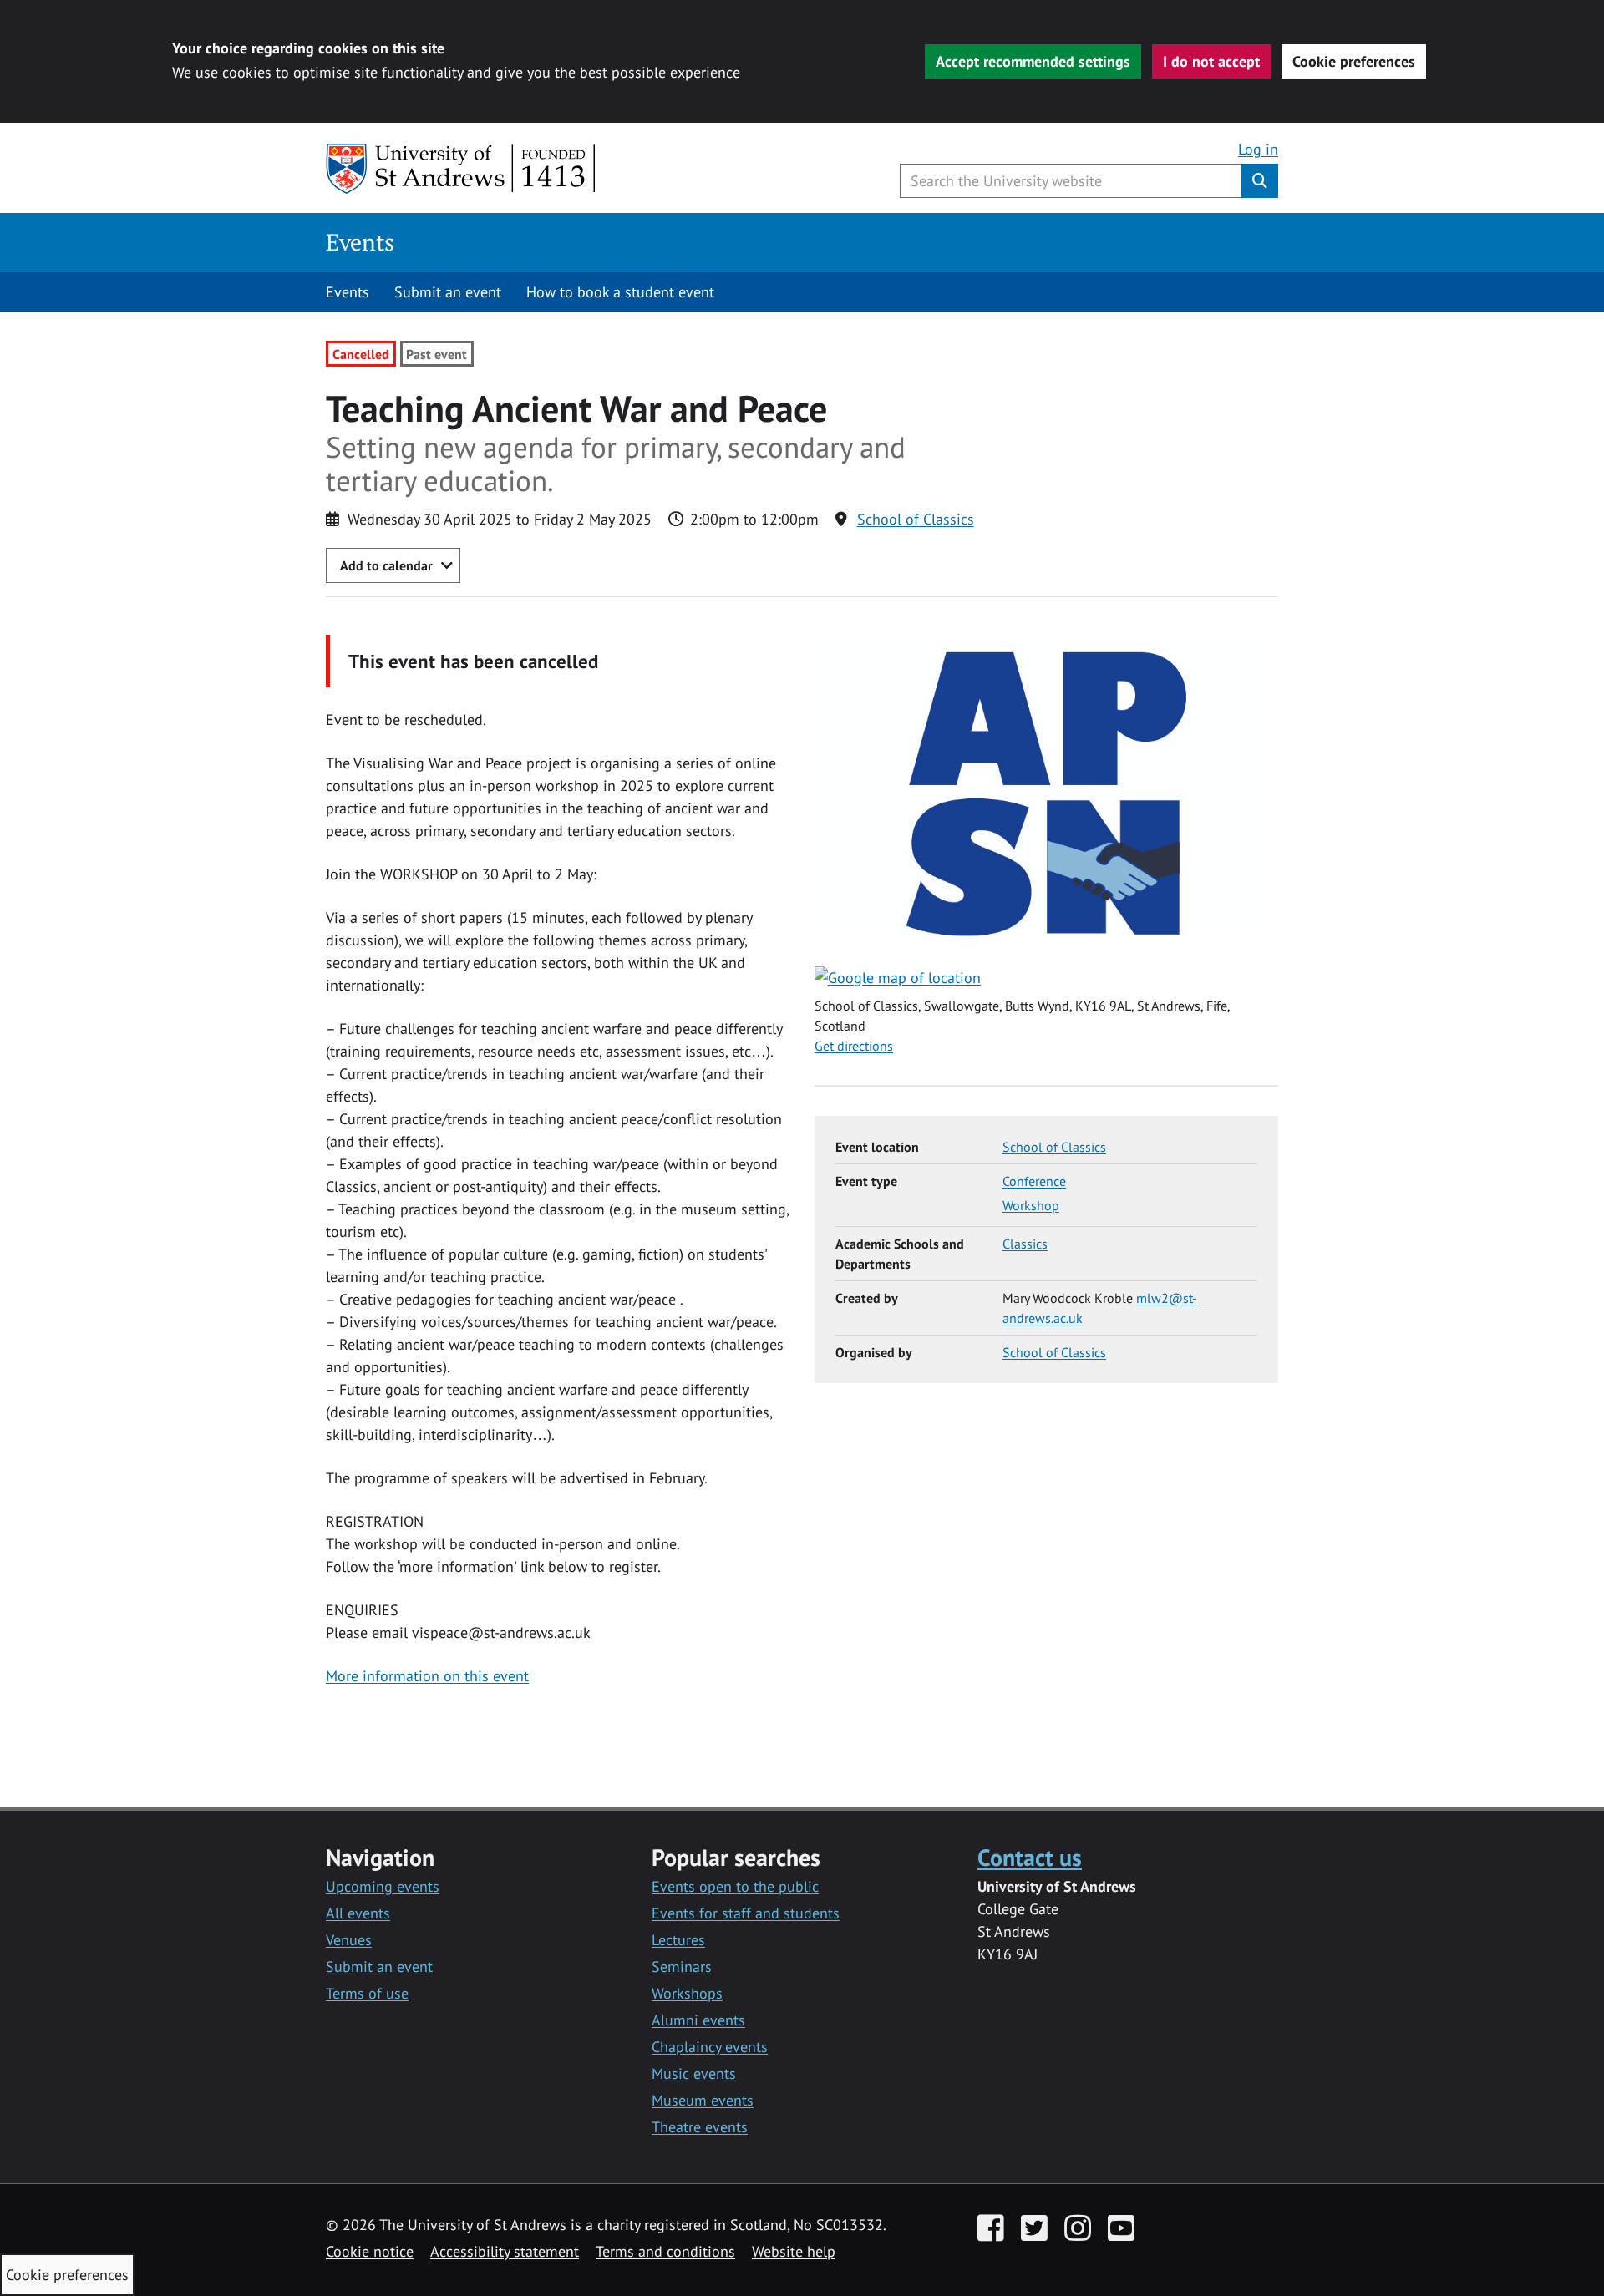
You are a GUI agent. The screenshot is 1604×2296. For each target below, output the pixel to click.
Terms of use (367, 1993)
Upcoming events (383, 1886)
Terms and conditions (665, 2251)
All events (358, 1913)
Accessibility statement (505, 2251)
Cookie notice (370, 2251)
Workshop (1031, 1205)
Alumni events (698, 2020)
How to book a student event (620, 292)
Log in (1258, 149)
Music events (694, 2073)
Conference (1034, 1181)
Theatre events (700, 2127)
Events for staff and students (746, 1913)
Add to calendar (386, 565)
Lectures (678, 1940)
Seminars (682, 1967)
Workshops (687, 1993)
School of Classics (916, 519)
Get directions (854, 1046)
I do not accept (1211, 61)
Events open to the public (735, 1886)
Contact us (1030, 1857)
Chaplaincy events (710, 2047)
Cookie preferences (1354, 61)
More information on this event (427, 1676)
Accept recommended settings (1033, 61)
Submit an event (448, 292)
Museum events (703, 2100)
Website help (794, 2251)
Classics (1025, 1244)
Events (360, 242)
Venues (349, 1940)
